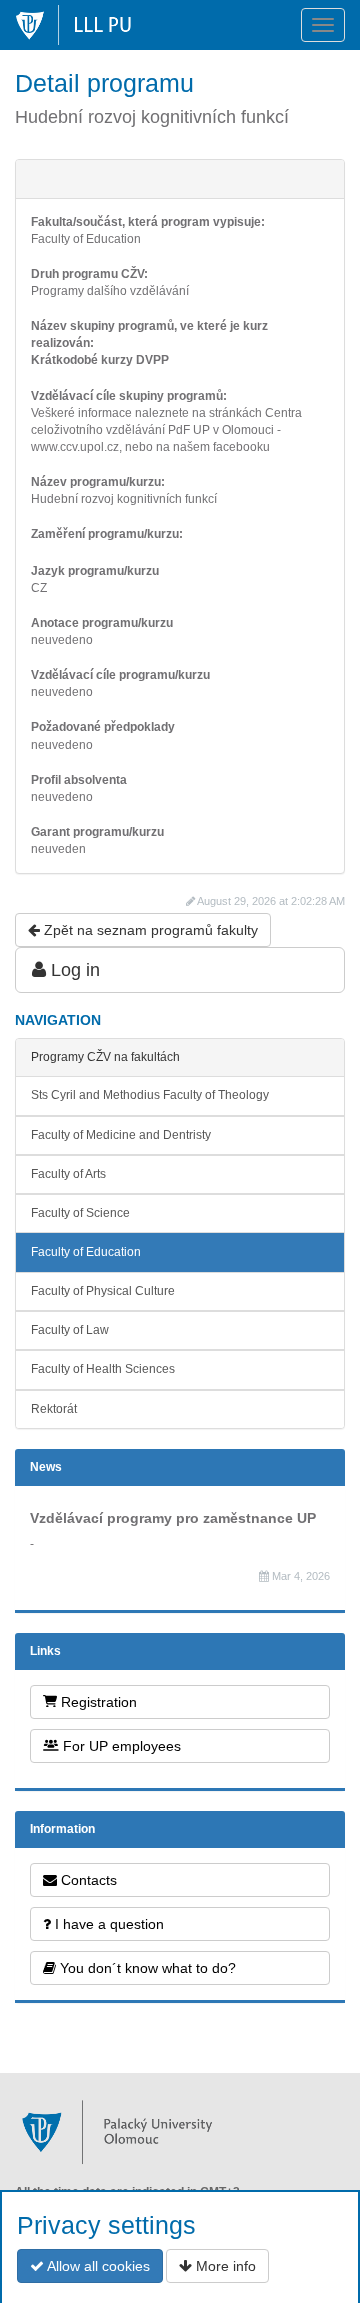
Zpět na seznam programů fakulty (149, 930)
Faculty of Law (70, 1330)
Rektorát (54, 1409)
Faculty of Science (80, 1213)
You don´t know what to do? (146, 1968)
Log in (73, 970)
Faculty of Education (86, 1252)
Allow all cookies (97, 2266)
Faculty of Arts (68, 1174)
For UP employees (120, 1746)
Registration (97, 1702)
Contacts (87, 1880)
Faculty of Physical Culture (103, 1291)
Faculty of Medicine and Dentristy (121, 1135)
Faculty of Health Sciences (103, 1369)
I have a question (107, 1924)
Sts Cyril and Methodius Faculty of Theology (150, 1095)
